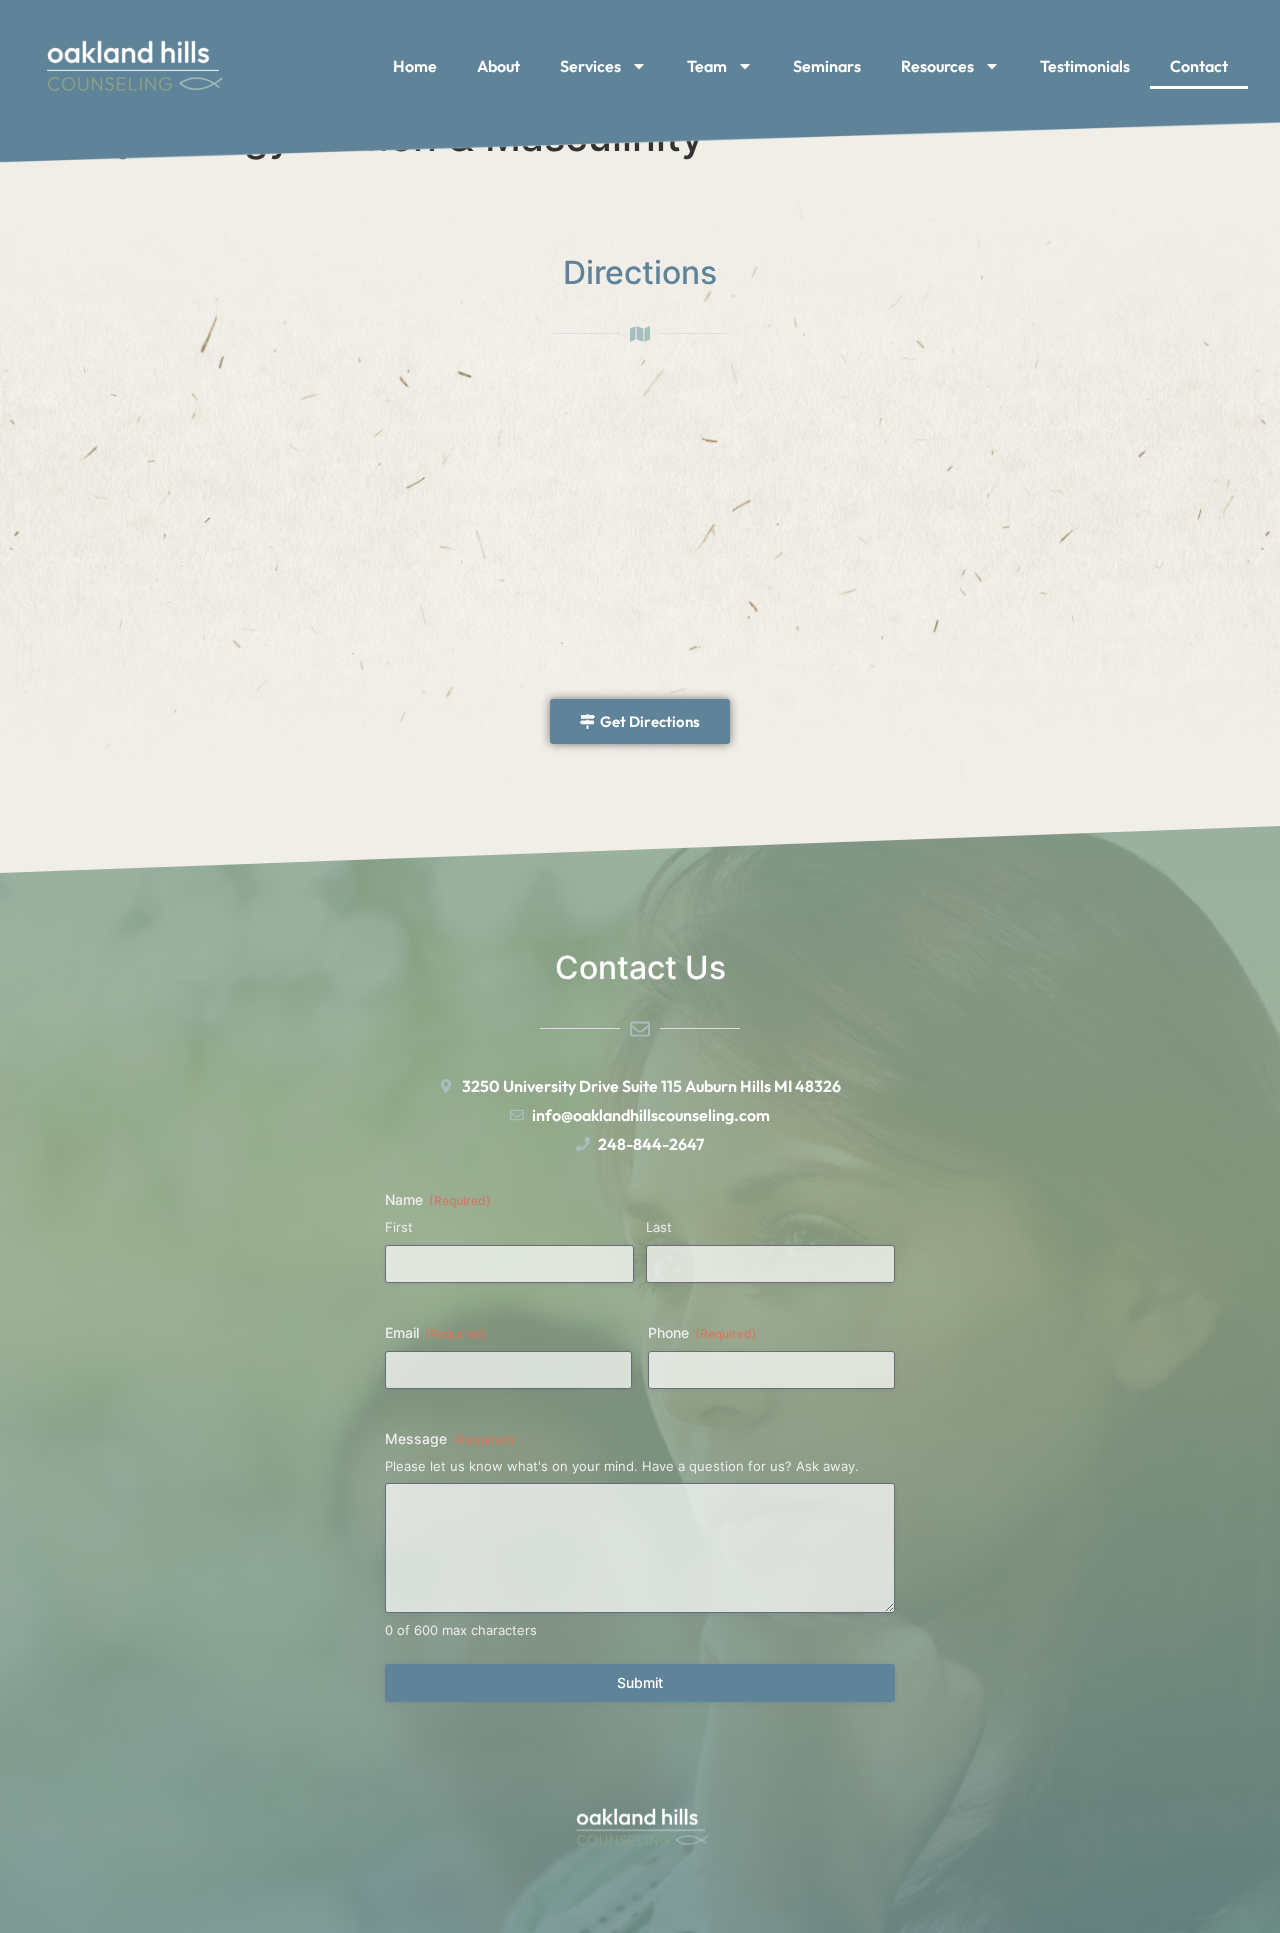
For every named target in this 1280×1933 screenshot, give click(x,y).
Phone (702, 1332)
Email (436, 1332)
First (399, 1227)
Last (659, 1227)
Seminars (827, 66)
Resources (937, 66)
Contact (1199, 66)
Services (590, 66)
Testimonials (1085, 66)
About (498, 66)
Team (707, 66)
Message (450, 1438)
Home (415, 66)
